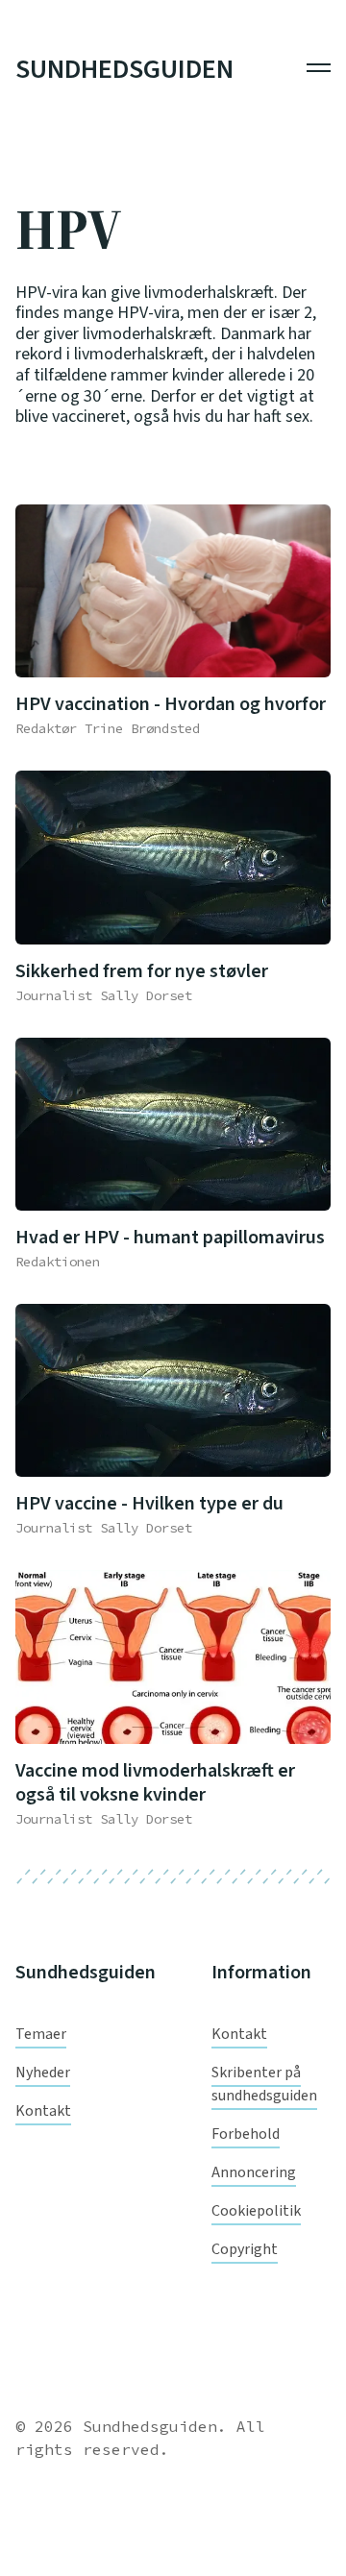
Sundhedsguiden (124, 70)
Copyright (245, 2249)
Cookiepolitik (256, 2211)
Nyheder (43, 2073)
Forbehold (246, 2134)
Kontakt (43, 2111)
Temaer (41, 2034)
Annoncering (254, 2172)
